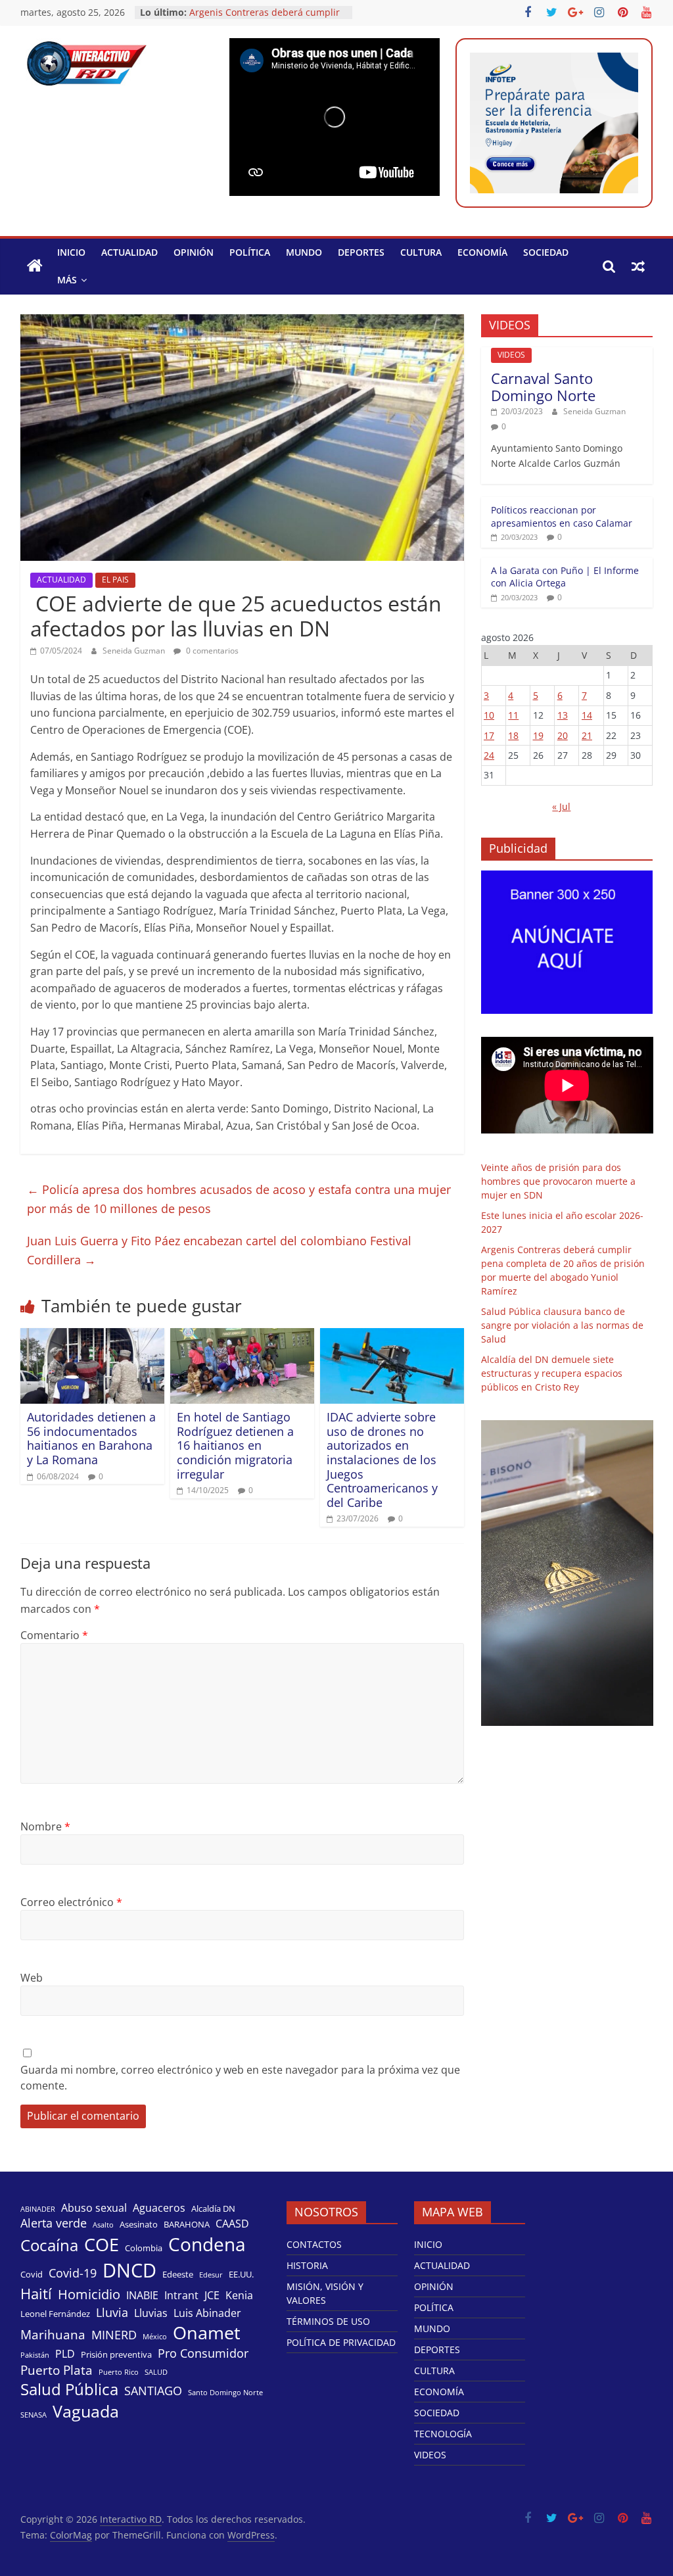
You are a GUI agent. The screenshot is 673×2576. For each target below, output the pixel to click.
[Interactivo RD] (35, 266)
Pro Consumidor (203, 2353)
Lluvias (151, 2313)
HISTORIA (307, 2265)
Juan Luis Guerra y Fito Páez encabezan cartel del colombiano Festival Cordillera (219, 1250)
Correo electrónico (71, 1902)
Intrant (181, 2296)
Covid (32, 2274)
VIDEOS (511, 355)
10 (489, 715)
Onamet (207, 2333)
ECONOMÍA (482, 252)
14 (587, 715)
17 (489, 735)
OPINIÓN (194, 252)
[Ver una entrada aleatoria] (638, 266)
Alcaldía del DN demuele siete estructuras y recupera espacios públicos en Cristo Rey (552, 1373)
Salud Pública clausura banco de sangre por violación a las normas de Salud (562, 1325)
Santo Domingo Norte (225, 2393)
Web (32, 1978)
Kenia (239, 2296)
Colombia (144, 2248)
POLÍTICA (250, 252)
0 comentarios (211, 651)
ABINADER (38, 2209)
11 (513, 715)
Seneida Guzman (135, 651)
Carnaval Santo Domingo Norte (543, 387)
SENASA (34, 2415)
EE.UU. (241, 2274)
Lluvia (112, 2312)
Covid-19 (73, 2273)
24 (489, 755)
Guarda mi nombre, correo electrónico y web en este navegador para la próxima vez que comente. (240, 2078)
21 (587, 735)
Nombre (45, 1826)
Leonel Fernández (55, 2314)
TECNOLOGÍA (443, 2434)
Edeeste (178, 2274)
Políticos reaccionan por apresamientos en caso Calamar (562, 516)
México (155, 2337)
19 (538, 735)
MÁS (67, 280)
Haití (36, 2294)
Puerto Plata (57, 2370)
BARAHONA (187, 2224)
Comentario (54, 1635)
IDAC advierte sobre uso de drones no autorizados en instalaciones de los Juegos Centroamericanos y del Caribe (382, 1460)
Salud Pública (69, 2389)
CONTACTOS (314, 2244)
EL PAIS (115, 580)
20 (563, 735)
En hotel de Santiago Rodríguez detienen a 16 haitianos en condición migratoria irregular (235, 1445)
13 (563, 715)
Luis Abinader (207, 2313)
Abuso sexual (94, 2208)
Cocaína (49, 2245)
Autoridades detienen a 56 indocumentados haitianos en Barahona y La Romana (91, 1438)
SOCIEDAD (546, 252)
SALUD (156, 2372)
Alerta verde (54, 2223)
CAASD (232, 2224)
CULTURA (421, 252)
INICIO (71, 252)
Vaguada (86, 2411)
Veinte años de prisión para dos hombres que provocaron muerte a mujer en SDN (558, 1181)
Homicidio (89, 2294)
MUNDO (304, 252)
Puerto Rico (119, 2372)
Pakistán (35, 2355)
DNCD (129, 2270)
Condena (207, 2244)
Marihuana (53, 2335)
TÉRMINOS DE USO (328, 2321)
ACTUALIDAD (129, 252)
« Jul (561, 806)
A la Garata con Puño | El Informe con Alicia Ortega (565, 577)
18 (513, 735)
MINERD (114, 2335)
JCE (212, 2296)
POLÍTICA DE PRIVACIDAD (341, 2342)
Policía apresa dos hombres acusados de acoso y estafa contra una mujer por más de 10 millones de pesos (239, 1199)
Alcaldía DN (213, 2208)
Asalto (103, 2225)
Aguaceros (159, 2208)
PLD (65, 2354)
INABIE (142, 2296)
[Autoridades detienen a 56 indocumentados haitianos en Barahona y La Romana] (93, 1336)
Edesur (211, 2275)
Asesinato (139, 2224)
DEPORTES (361, 252)
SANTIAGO (153, 2391)
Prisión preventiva (116, 2354)
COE (102, 2244)
